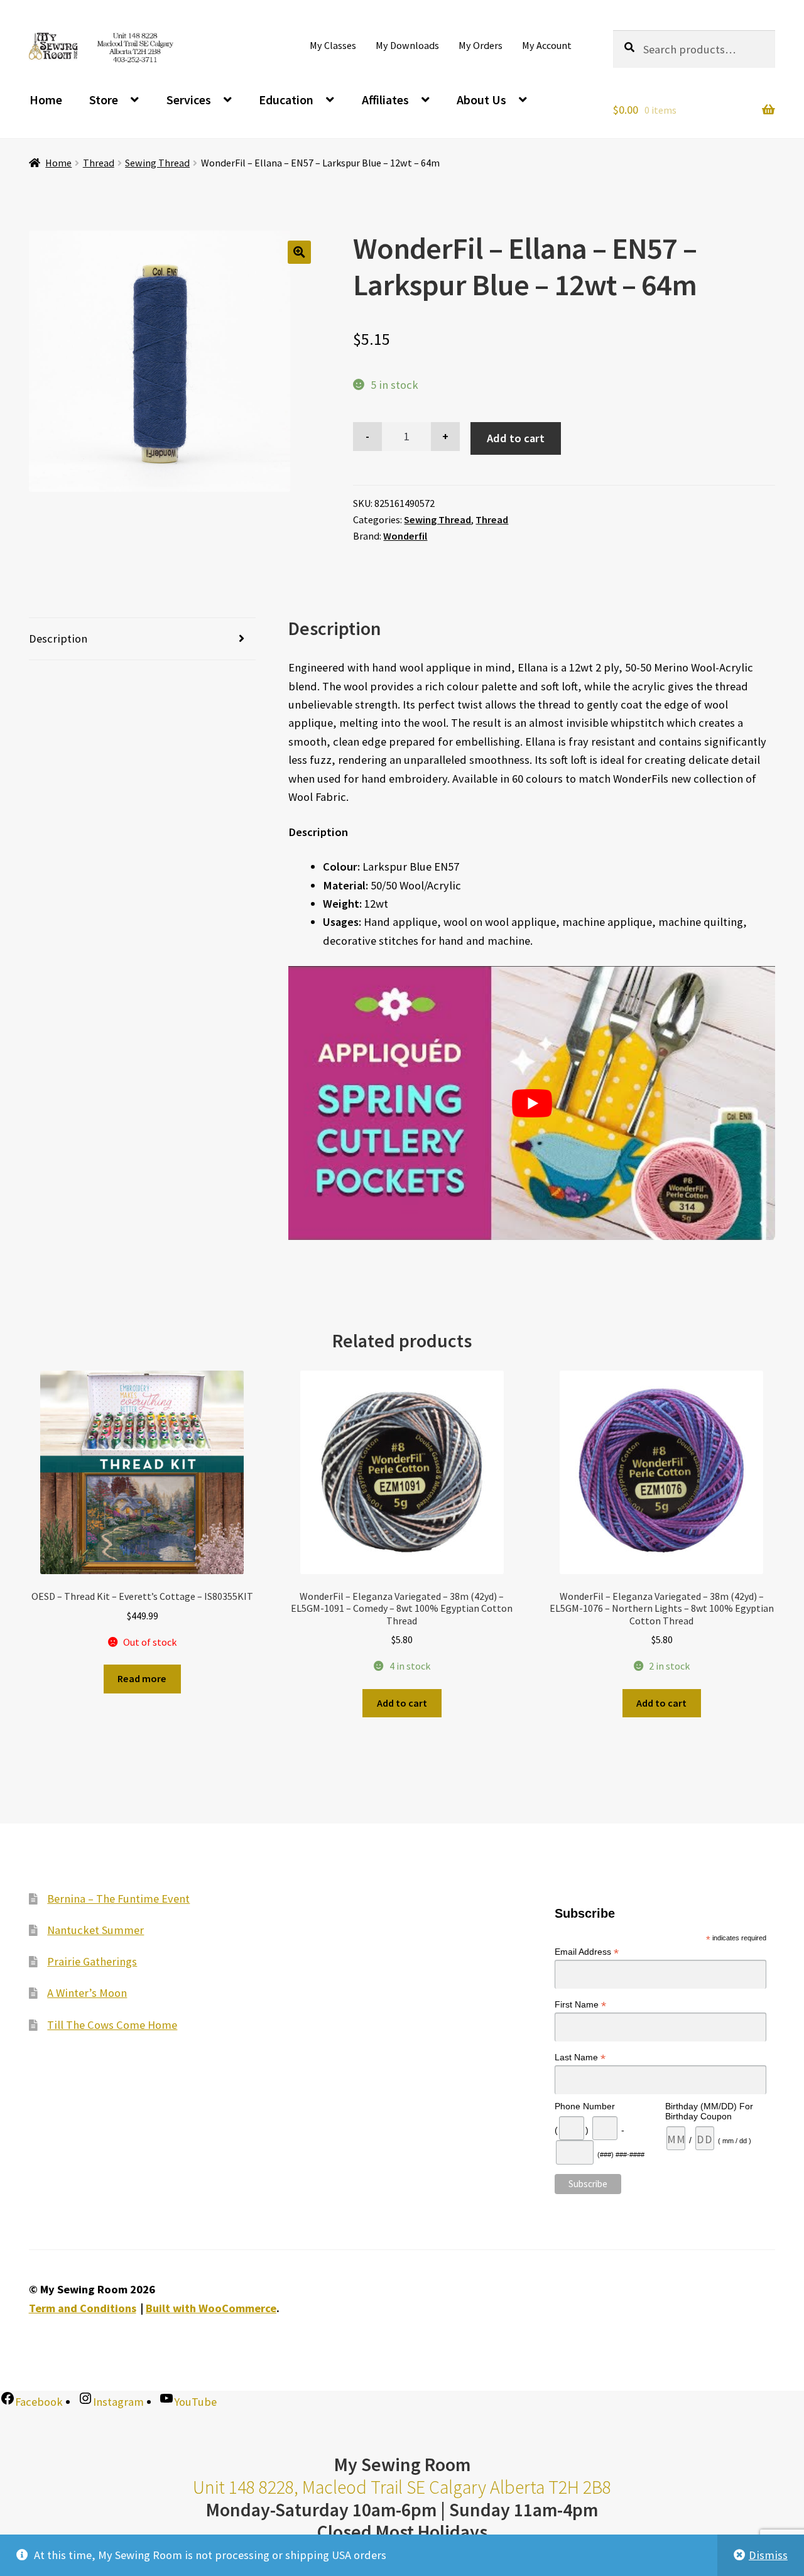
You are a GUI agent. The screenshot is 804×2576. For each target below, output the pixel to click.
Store (104, 100)
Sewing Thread (157, 163)
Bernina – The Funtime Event (118, 1899)
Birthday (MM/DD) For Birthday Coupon (709, 2111)
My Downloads (407, 45)
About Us (481, 100)
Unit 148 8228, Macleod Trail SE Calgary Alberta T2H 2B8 (402, 2487)
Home (46, 100)
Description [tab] (58, 639)
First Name (580, 2005)
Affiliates (385, 100)
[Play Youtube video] (532, 1103)
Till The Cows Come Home (112, 2025)
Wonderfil (405, 536)
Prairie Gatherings (92, 1961)
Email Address (587, 1952)
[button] (299, 252)
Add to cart (516, 438)
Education (286, 100)
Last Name (580, 2057)
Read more (142, 1678)
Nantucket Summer (95, 1930)
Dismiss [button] (768, 2555)
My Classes (333, 45)
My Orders (481, 45)
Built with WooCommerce (211, 2308)
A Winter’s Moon (87, 1993)
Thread (99, 163)
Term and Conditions (83, 2308)
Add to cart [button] (402, 1703)
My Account (547, 45)
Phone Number (585, 2106)
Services (189, 100)
